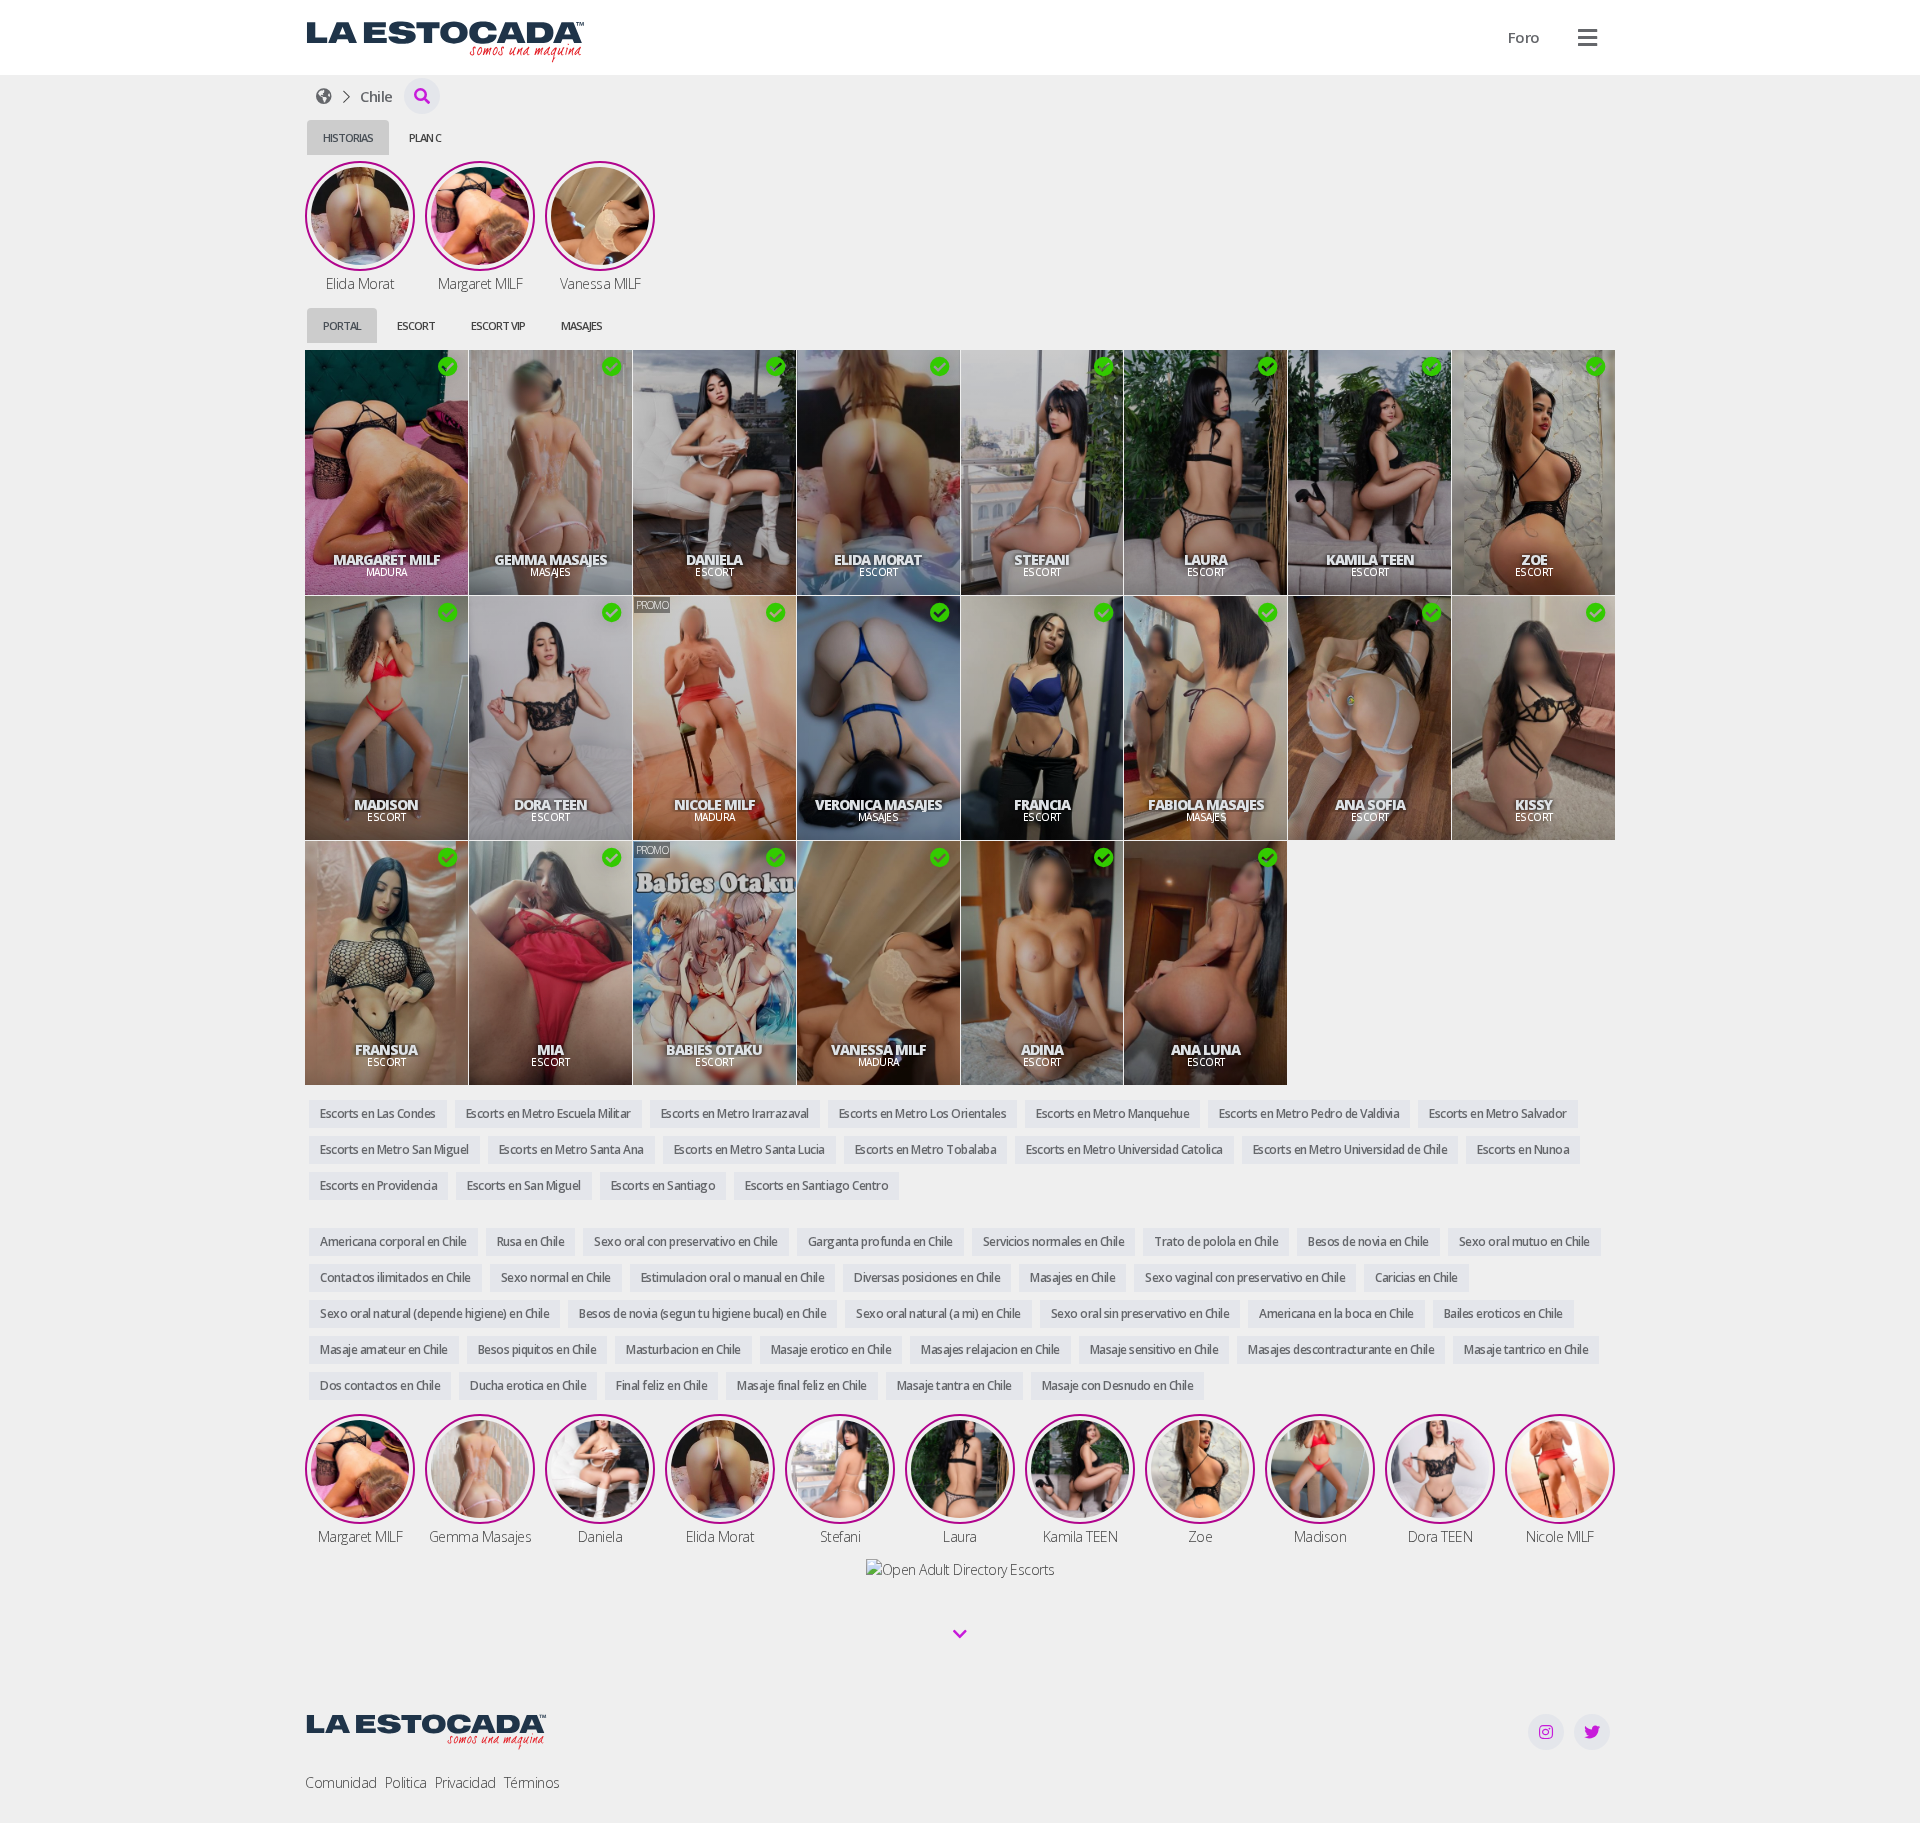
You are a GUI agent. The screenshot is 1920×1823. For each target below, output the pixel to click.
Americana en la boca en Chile (1336, 1313)
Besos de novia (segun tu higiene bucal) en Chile (702, 1313)
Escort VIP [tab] (498, 325)
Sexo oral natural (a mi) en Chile (938, 1313)
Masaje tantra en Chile (954, 1385)
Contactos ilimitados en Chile (395, 1277)
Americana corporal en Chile (393, 1241)
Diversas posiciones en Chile (927, 1277)
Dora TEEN (550, 805)
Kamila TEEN (1370, 560)
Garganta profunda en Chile (880, 1241)
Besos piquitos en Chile (537, 1349)
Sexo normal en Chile (556, 1277)
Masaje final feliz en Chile (802, 1385)
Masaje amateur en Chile (384, 1349)
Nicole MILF (714, 805)
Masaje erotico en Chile (831, 1349)
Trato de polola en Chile (1216, 1241)
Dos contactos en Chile (380, 1385)
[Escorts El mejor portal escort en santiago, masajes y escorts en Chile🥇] (324, 96)
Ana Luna (1205, 1050)
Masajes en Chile (1072, 1277)
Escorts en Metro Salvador (1498, 1113)
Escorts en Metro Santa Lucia (749, 1149)
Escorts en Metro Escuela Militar (548, 1113)
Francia (1042, 805)
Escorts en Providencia (378, 1185)
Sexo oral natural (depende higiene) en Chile (434, 1313)
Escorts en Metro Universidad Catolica (1124, 1149)
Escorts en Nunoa (1523, 1149)
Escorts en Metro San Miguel (394, 1149)
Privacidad (465, 1782)
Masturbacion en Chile (683, 1349)
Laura (1205, 560)
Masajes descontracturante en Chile (1341, 1349)
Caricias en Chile (1416, 1277)
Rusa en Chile (531, 1241)
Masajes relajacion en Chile (990, 1349)
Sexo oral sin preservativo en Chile (1140, 1313)
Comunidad (341, 1782)
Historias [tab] (348, 137)
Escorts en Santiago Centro (816, 1185)
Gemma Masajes (550, 560)
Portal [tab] (342, 325)
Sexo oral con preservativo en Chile (686, 1241)
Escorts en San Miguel (524, 1185)
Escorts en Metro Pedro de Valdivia (1309, 1113)
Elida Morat (878, 560)
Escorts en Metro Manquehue (1112, 1113)
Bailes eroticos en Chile (1503, 1313)
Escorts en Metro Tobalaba (926, 1149)
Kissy (1533, 805)
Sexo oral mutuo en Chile (1524, 1241)
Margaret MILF (386, 560)
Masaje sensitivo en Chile (1154, 1349)
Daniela (714, 560)
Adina (1042, 1050)
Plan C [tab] (425, 137)
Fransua (386, 1050)
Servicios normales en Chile (1054, 1241)
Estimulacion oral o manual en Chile (733, 1277)
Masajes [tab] (581, 325)
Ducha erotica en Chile (528, 1385)
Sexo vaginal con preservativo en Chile (1245, 1277)
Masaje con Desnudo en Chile (1118, 1385)
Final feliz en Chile (661, 1385)
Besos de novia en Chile (1368, 1241)
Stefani (1041, 560)
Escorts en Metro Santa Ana (571, 1149)
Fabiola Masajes (1206, 805)
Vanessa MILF (878, 1050)
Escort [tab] (416, 325)
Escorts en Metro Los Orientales (923, 1113)
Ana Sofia (1370, 805)
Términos (532, 1782)
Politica (406, 1782)
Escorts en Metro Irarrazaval (735, 1113)
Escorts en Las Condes (378, 1113)
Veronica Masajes (878, 805)
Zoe (1534, 560)
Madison (386, 805)
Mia (550, 1050)
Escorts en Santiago (663, 1185)
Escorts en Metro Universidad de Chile (1350, 1149)
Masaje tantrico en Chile (1526, 1349)
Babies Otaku (714, 1050)
